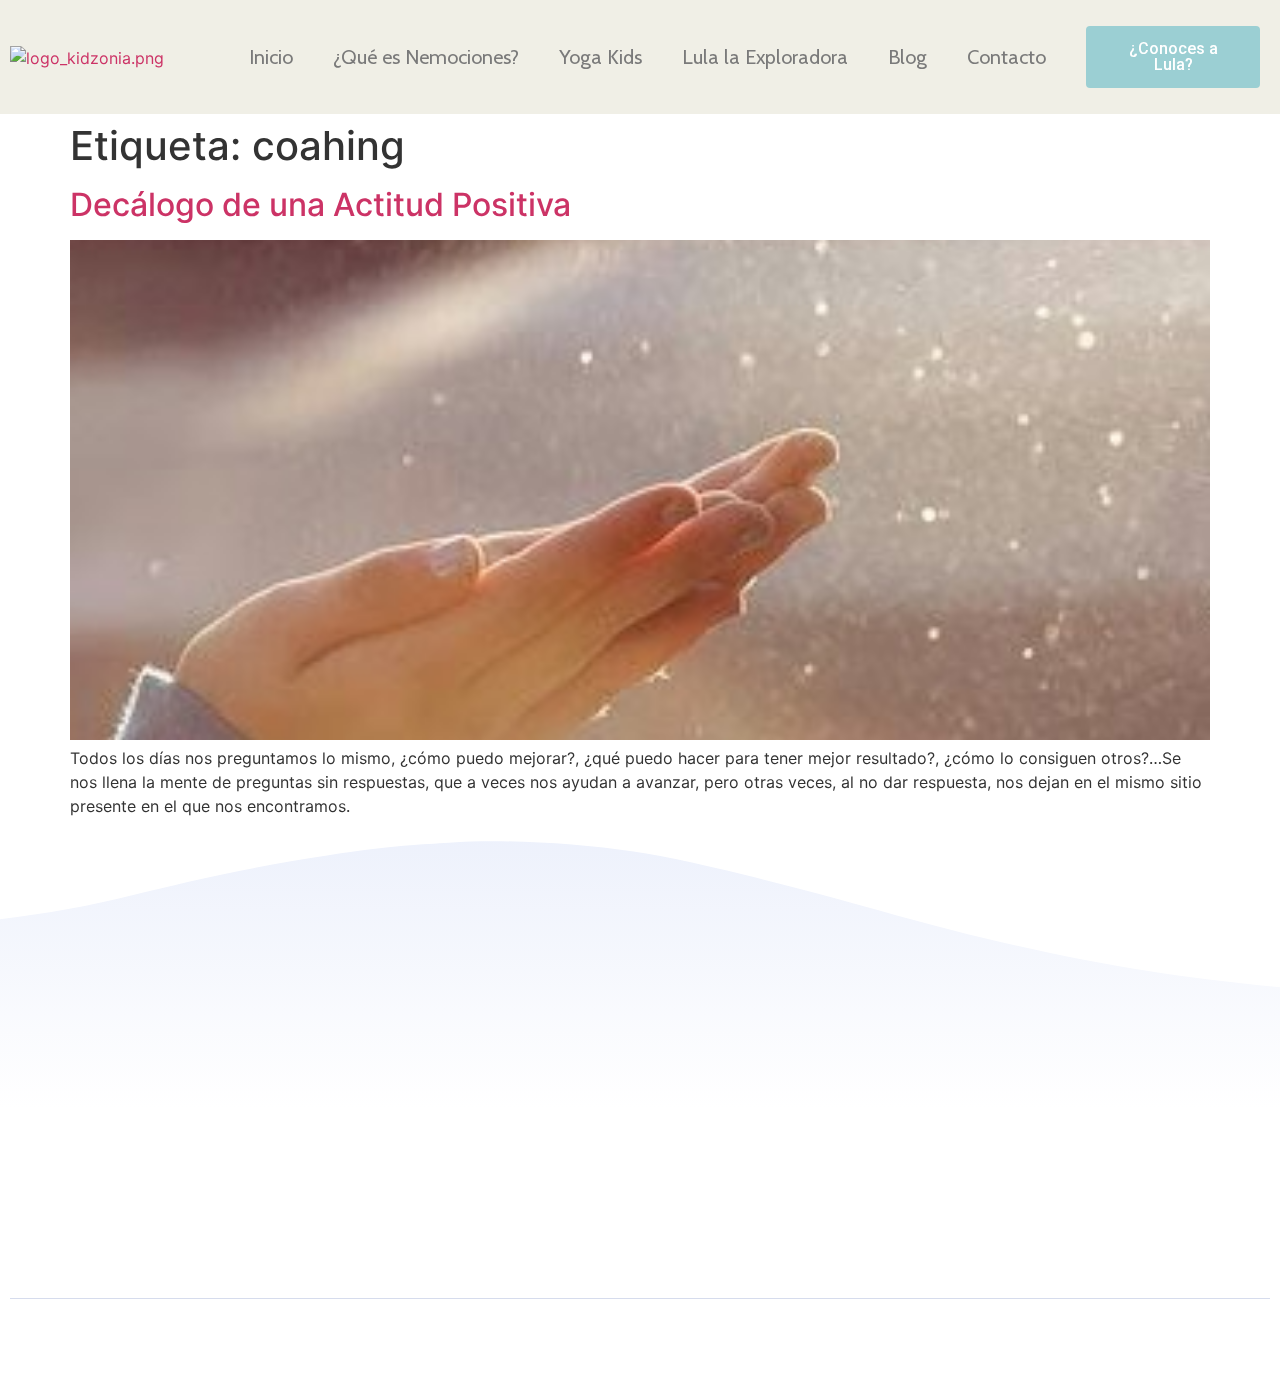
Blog (907, 57)
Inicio (271, 57)
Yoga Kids (600, 57)
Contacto (1006, 57)
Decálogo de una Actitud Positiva (320, 204)
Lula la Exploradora (765, 57)
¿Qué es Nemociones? (426, 57)
